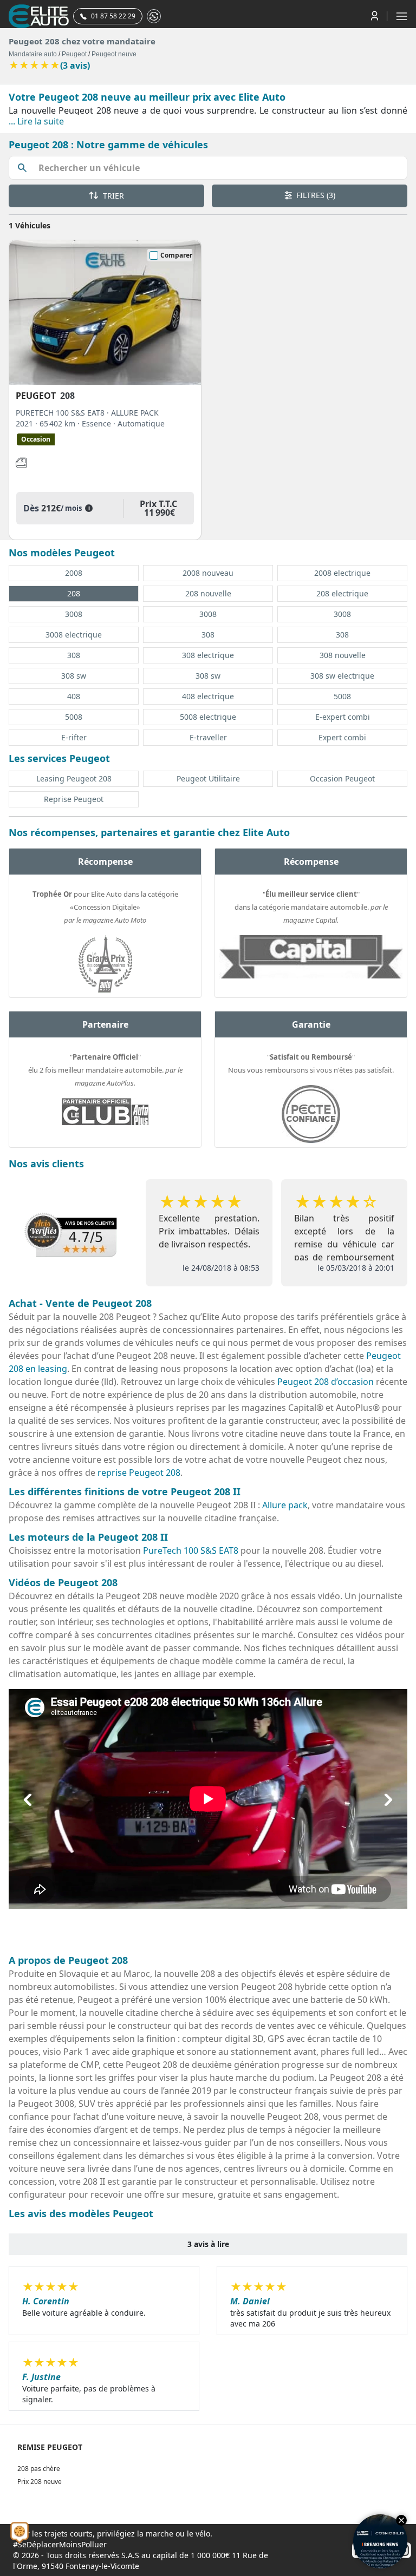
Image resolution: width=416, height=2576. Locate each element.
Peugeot (74, 54)
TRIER (112, 196)
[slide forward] (388, 1799)
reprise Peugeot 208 (139, 1473)
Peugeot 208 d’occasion (326, 1382)
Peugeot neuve (114, 54)
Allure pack (285, 1505)
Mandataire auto (33, 54)
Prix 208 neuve (40, 2482)
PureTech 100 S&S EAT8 (191, 1550)
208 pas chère (39, 2469)
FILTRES (315, 195)
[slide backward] (28, 1799)
